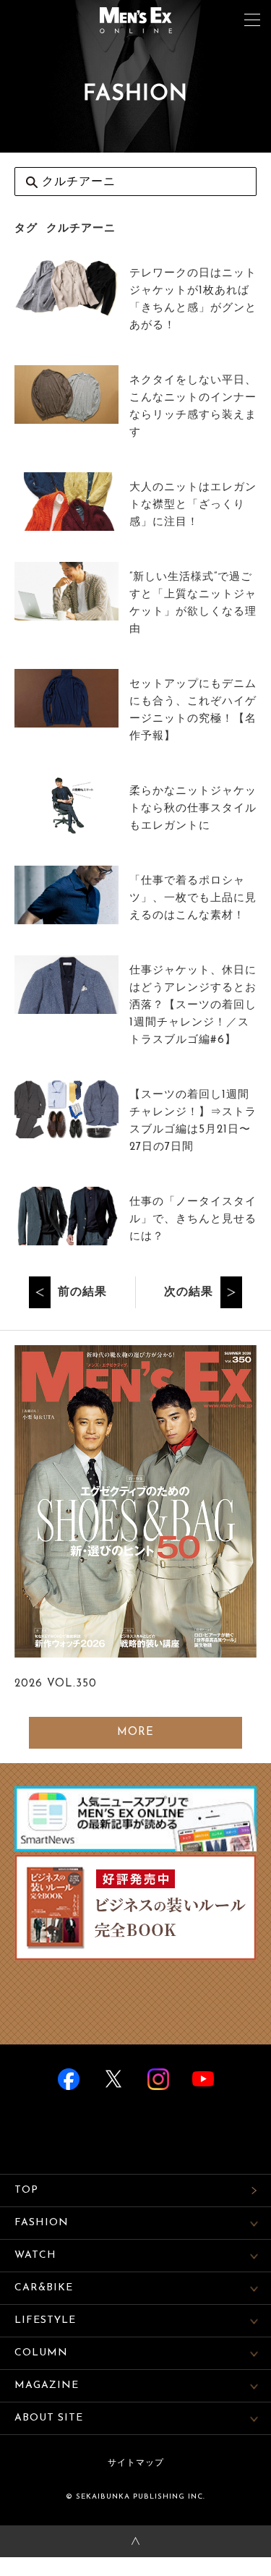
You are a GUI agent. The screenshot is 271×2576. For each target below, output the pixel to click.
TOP (26, 2190)
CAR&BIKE (44, 2288)
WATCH (35, 2255)
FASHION (42, 2223)
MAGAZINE (47, 2385)
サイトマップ (136, 2463)
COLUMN (41, 2353)
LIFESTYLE (45, 2320)
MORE (135, 1732)
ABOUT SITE (49, 2418)
